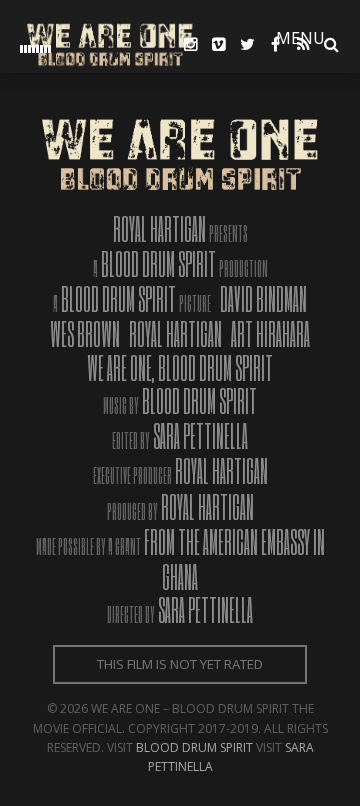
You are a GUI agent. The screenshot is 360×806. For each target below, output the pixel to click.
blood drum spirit (194, 747)
